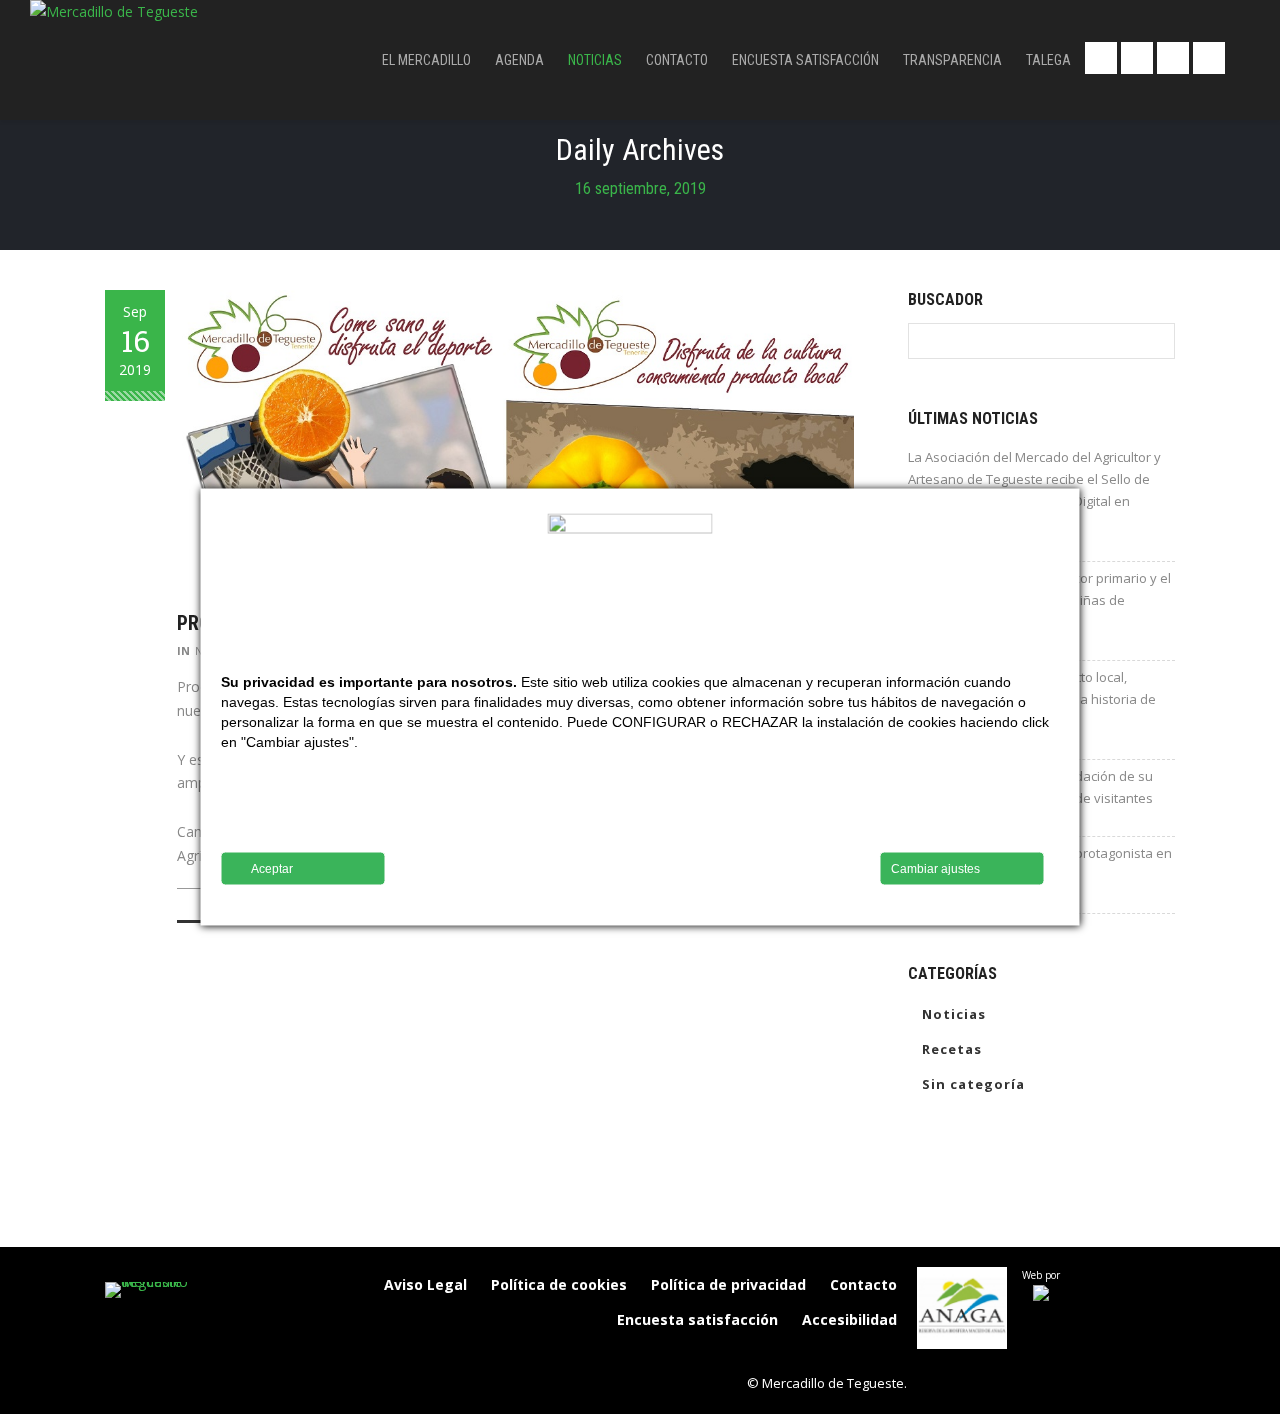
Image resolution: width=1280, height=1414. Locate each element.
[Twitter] (844, 1354)
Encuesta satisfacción (805, 60)
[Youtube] (886, 1354)
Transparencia (952, 60)
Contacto (677, 60)
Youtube (1173, 58)
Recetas (952, 1049)
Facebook (1101, 58)
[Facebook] (760, 1354)
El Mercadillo (426, 60)
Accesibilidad (849, 1319)
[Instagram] (802, 1354)
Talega (1048, 60)
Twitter (1137, 58)
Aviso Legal (425, 1284)
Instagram (1209, 58)
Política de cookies (559, 1284)
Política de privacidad (728, 1284)
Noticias (595, 60)
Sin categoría (973, 1084)
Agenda (519, 60)
